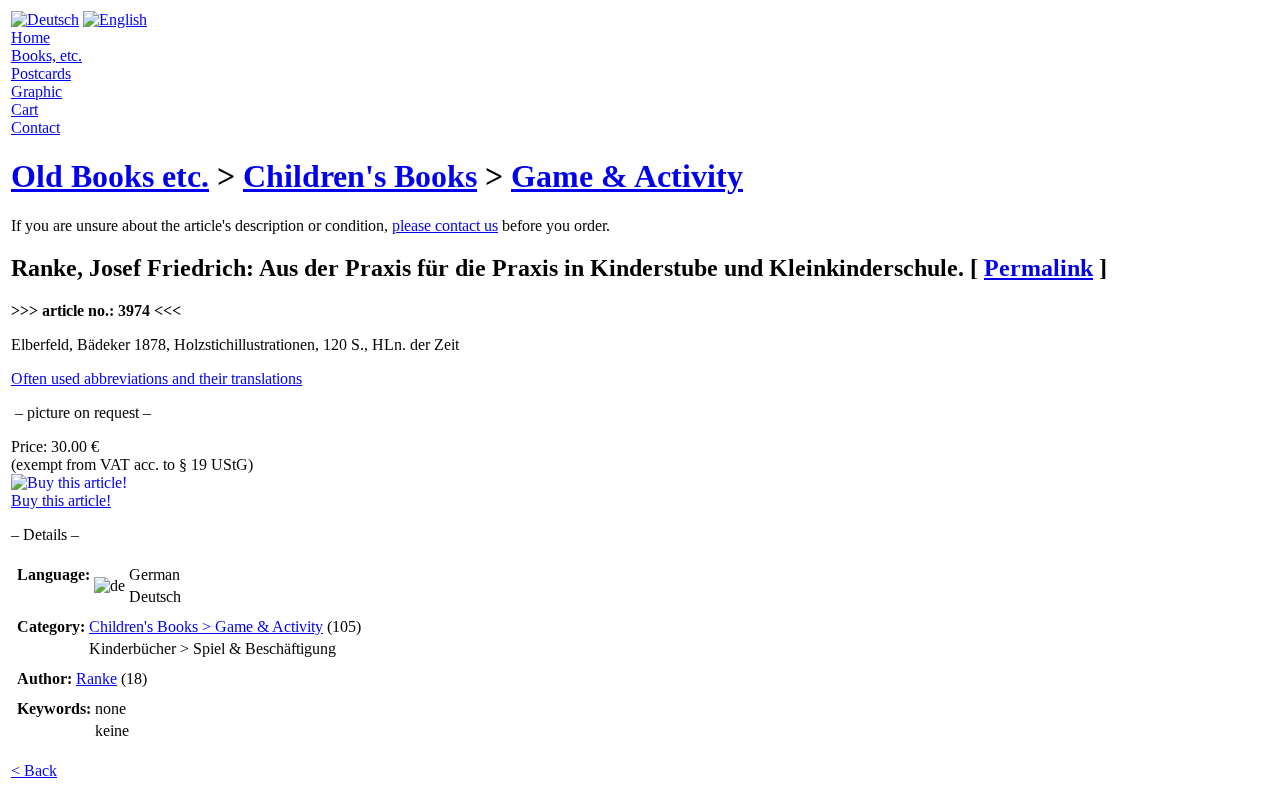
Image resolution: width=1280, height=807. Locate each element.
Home (30, 37)
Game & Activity (627, 176)
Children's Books (360, 176)
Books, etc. (46, 55)
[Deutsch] (45, 19)
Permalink (1038, 268)
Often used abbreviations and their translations (156, 378)
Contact (35, 127)
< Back (34, 770)
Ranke (96, 678)
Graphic (36, 91)
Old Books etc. (110, 176)
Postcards (41, 73)
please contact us (445, 225)
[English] (115, 19)
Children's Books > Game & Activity (206, 626)
